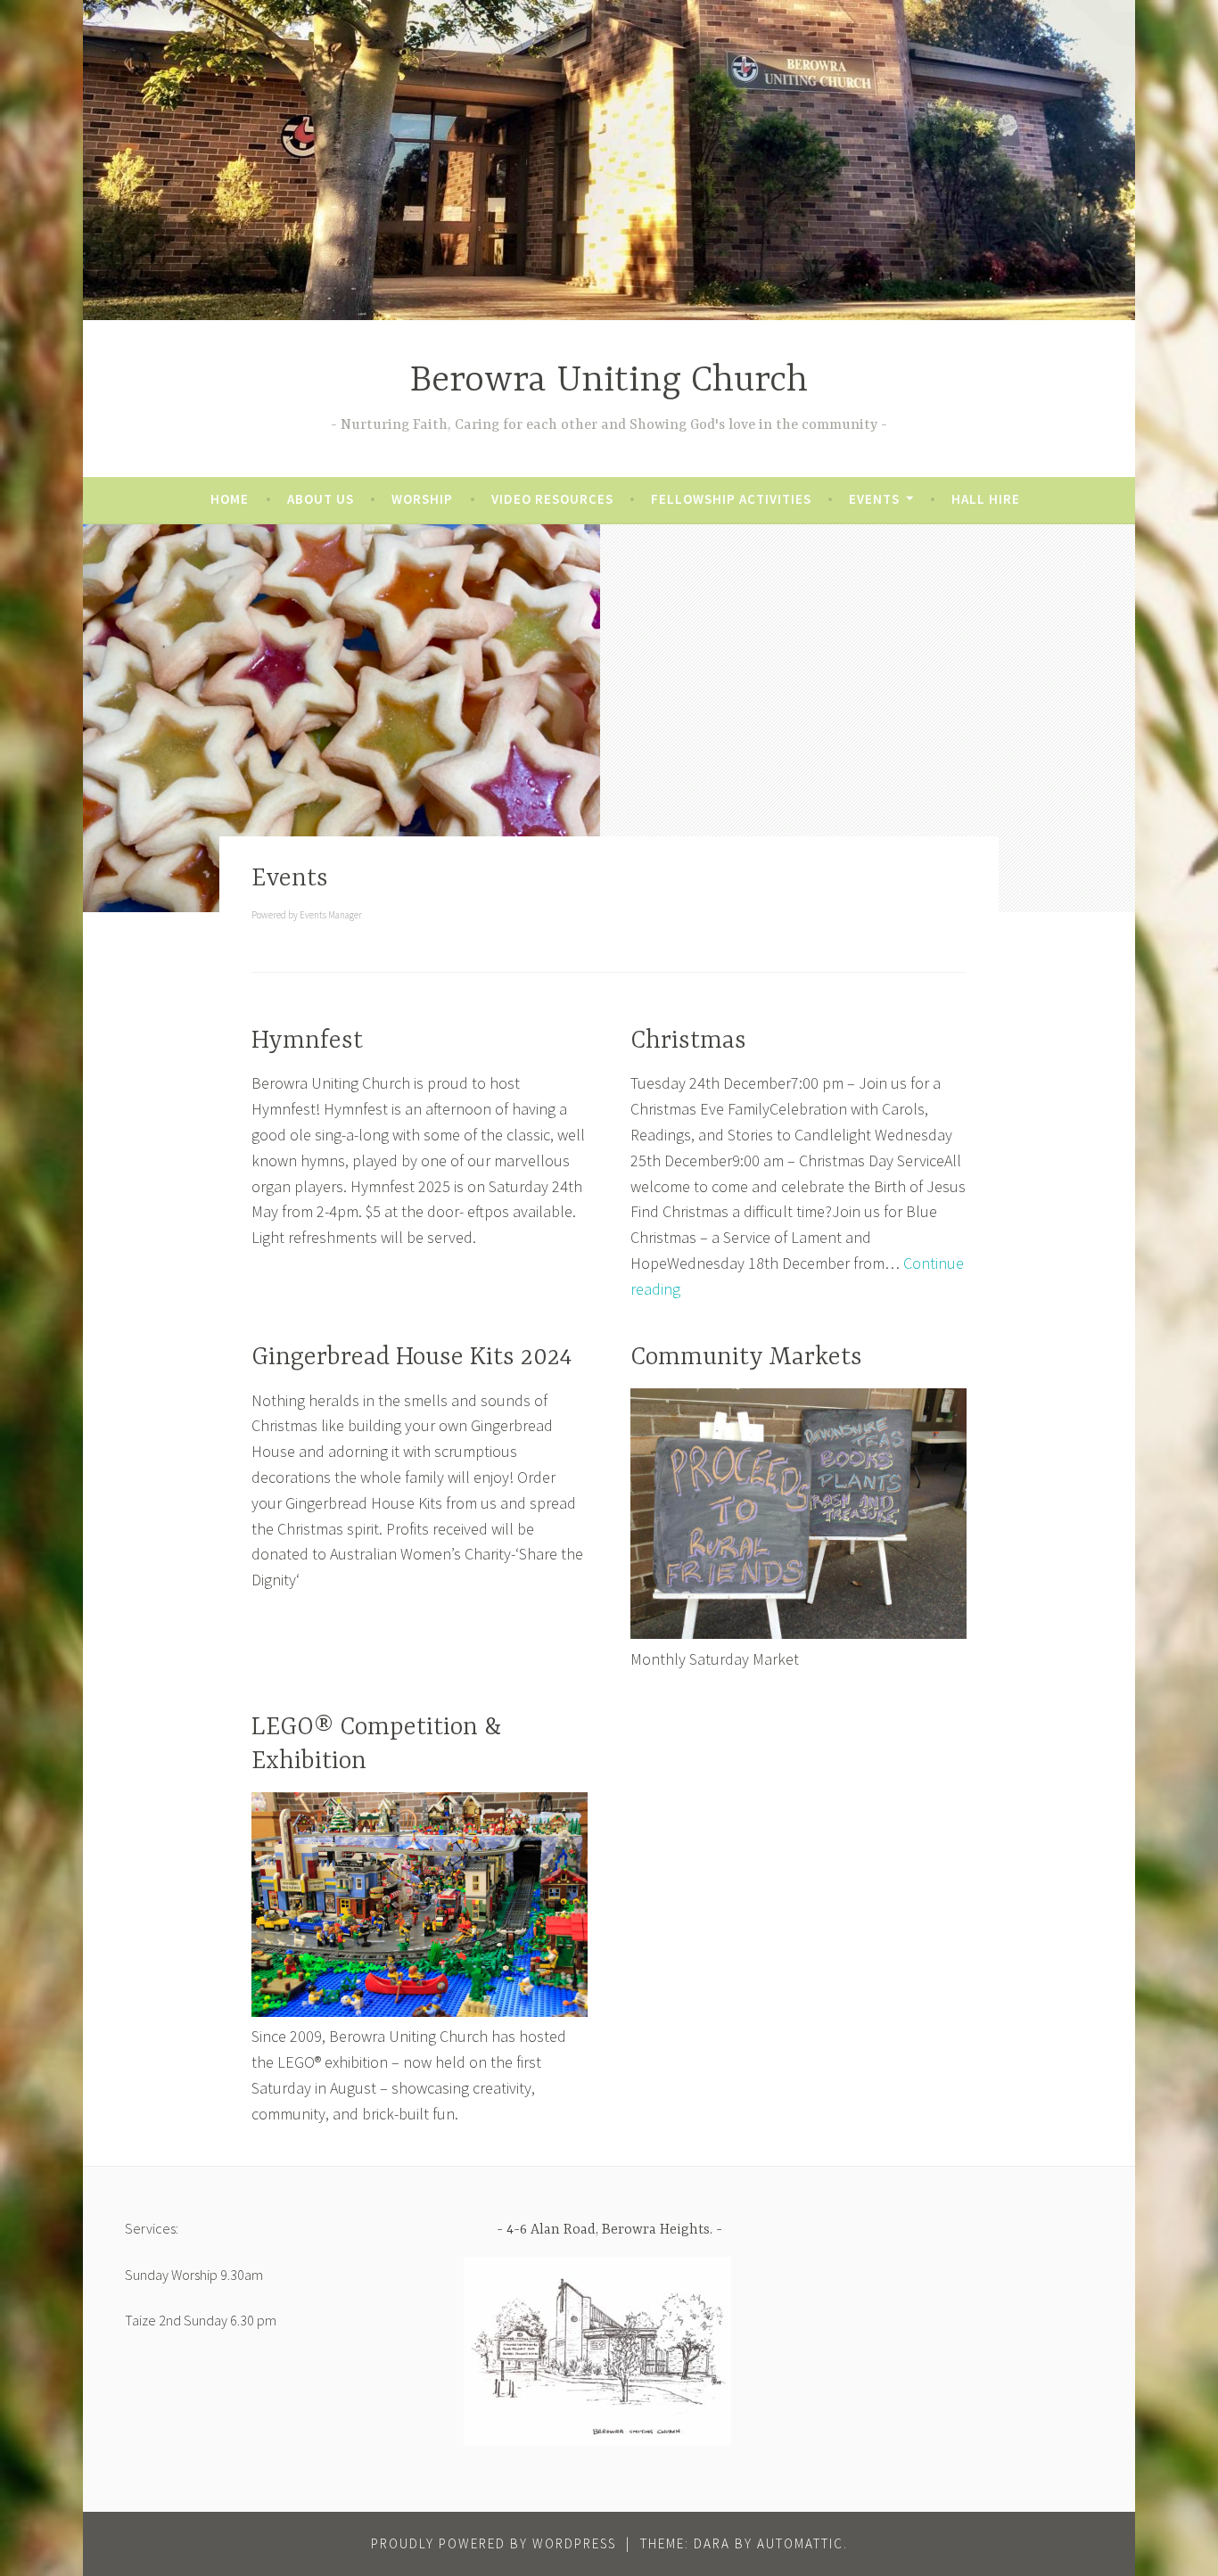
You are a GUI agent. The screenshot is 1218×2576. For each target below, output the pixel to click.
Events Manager (331, 915)
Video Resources (552, 499)
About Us (321, 499)
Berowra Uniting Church (609, 381)
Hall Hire (986, 499)
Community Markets (746, 1358)
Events (874, 499)
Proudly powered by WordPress (494, 2543)
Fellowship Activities (731, 499)
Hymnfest (307, 1041)
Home (230, 499)
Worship (422, 499)
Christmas (688, 1041)
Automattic (800, 2543)
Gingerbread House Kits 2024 (411, 1358)
